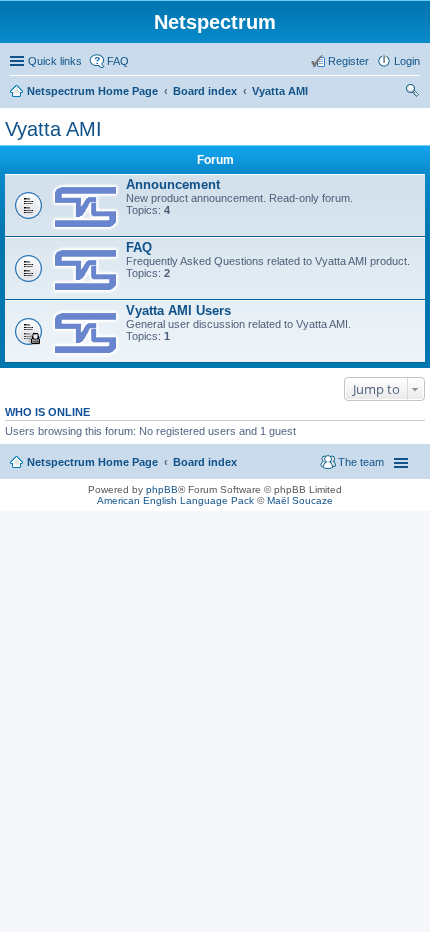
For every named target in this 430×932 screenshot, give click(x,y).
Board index (205, 91)
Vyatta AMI (280, 91)
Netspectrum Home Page (92, 91)
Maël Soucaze (300, 500)
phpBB (162, 489)
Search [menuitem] (412, 93)
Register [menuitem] (348, 61)
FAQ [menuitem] (118, 61)
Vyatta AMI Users (178, 310)
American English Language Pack (175, 500)
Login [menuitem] (407, 61)
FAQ (139, 247)
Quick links (55, 61)
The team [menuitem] (361, 462)
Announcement (173, 184)
